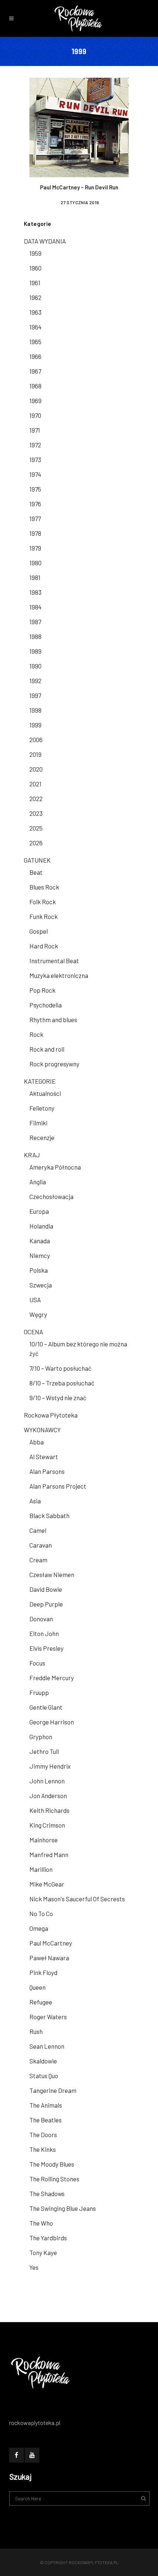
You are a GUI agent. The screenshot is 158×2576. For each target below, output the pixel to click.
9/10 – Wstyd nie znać (58, 1398)
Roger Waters (48, 2017)
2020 (36, 769)
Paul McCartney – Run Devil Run (79, 187)
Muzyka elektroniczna (59, 975)
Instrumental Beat (54, 961)
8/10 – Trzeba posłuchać (62, 1383)
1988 (35, 636)
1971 (35, 430)
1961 (35, 283)
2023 (36, 813)
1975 (35, 489)
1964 (35, 327)
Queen (37, 1987)
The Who (41, 2223)
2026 (36, 843)
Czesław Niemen (52, 1574)
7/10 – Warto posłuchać (60, 1368)
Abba (37, 1442)
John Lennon (47, 1781)
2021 (35, 784)
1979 (35, 548)
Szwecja (41, 1285)
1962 (35, 297)
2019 (35, 754)
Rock (36, 1034)
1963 (35, 312)
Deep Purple (46, 1604)
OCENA (33, 1332)
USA (35, 1300)
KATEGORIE (40, 1081)
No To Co (41, 1913)
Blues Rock (44, 887)
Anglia (38, 1182)
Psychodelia (46, 1005)
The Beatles (46, 2120)
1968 (35, 386)
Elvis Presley (46, 1648)
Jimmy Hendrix (50, 1766)
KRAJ (32, 1155)
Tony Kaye (43, 2252)
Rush (36, 2031)
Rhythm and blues (53, 1020)
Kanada (40, 1241)
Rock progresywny (54, 1064)
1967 (35, 371)
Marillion (41, 1869)
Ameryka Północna (55, 1167)
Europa (39, 1211)
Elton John (44, 1633)
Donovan (41, 1619)
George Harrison (52, 1722)
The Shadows (47, 2194)
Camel (38, 1530)
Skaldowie (43, 2061)
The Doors (43, 2135)
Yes (34, 2267)
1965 (35, 342)
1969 (35, 401)
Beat (36, 872)
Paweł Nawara (49, 1958)
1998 (35, 710)
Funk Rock (44, 916)
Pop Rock (42, 990)
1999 (35, 725)
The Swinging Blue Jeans (63, 2208)
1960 (35, 268)
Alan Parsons (47, 1471)
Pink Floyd (43, 1972)
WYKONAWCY (42, 1430)
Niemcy (40, 1255)
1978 (35, 533)
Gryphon (41, 1737)
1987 (35, 622)
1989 (35, 651)
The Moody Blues (52, 2164)
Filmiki (38, 1123)
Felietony (42, 1108)
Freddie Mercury (52, 1678)
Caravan (41, 1545)
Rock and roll (47, 1049)
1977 (35, 518)
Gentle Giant (46, 1707)
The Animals (46, 2105)
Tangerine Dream (53, 2090)
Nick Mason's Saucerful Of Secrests (77, 1899)
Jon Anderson (48, 1796)
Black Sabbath (49, 1516)
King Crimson (47, 1825)
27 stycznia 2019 (80, 202)
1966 (35, 356)
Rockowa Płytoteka (51, 1415)
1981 (35, 577)
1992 (35, 681)
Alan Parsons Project (58, 1486)
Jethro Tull (44, 1751)
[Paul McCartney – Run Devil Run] (79, 126)
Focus (37, 1663)
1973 (35, 459)
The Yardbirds (48, 2238)
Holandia (41, 1226)
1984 (35, 607)
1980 (35, 563)
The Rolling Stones (54, 2179)
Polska (39, 1270)
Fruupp (39, 1692)
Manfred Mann (49, 1855)
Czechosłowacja (51, 1196)
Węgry (38, 1314)
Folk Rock (43, 902)
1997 (35, 695)
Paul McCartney (51, 1943)
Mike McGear (47, 1884)
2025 (36, 828)
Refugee (41, 2002)
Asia (35, 1501)
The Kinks (43, 2149)
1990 (35, 666)
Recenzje (42, 1137)
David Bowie (46, 1589)
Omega (39, 1928)
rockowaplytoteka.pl (94, 2562)
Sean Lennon (47, 2046)
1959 (35, 253)
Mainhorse (44, 1840)
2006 (36, 740)
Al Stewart (44, 1457)
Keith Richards (49, 1810)
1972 (35, 445)
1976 (35, 504)
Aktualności (45, 1093)
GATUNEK (37, 860)
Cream (38, 1560)
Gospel (39, 931)
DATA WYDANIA (45, 241)
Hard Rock (44, 946)
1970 (35, 415)
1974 (35, 474)
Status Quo (44, 2076)
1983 (35, 592)
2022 (36, 798)
